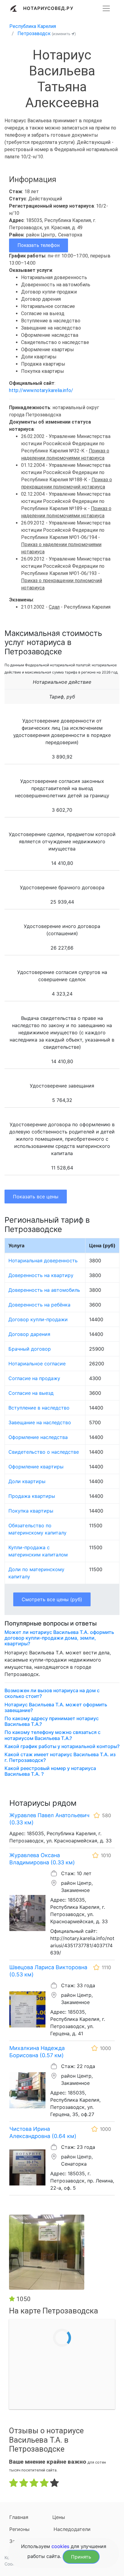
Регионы (19, 2529)
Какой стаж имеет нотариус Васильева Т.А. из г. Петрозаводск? (60, 1757)
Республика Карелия (33, 26)
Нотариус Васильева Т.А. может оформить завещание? (56, 1708)
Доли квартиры (27, 1481)
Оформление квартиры (36, 1467)
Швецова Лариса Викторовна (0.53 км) (48, 1971)
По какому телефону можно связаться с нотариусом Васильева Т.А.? (53, 1735)
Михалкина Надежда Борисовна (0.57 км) (37, 2052)
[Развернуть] (106, 8)
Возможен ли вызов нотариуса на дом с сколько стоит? (52, 1693)
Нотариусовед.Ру (48, 8)
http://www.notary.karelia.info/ (41, 390)
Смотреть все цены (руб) (52, 1599)
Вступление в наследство (39, 1408)
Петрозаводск (34, 33)
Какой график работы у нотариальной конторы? (62, 1746)
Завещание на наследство (40, 1422)
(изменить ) (64, 34)
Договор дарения (29, 1334)
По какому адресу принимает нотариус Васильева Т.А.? (52, 1721)
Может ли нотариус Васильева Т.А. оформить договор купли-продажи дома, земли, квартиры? (59, 1638)
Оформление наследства (38, 1437)
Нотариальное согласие (37, 1364)
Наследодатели (72, 2529)
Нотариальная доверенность (43, 1261)
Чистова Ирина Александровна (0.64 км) (43, 2132)
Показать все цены (36, 1197)
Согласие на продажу (34, 1378)
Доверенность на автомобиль (44, 1290)
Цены (59, 2517)
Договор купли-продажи (38, 1319)
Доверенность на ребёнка (39, 1305)
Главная (19, 2517)
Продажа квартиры (32, 1496)
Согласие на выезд (31, 1393)
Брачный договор (30, 1349)
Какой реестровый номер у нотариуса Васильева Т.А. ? (50, 1771)
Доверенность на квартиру (41, 1275)
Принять (81, 2557)
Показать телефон (39, 245)
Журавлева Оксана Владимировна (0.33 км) (42, 1859)
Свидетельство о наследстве (44, 1452)
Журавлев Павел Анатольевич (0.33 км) (49, 1819)
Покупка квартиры (31, 1511)
